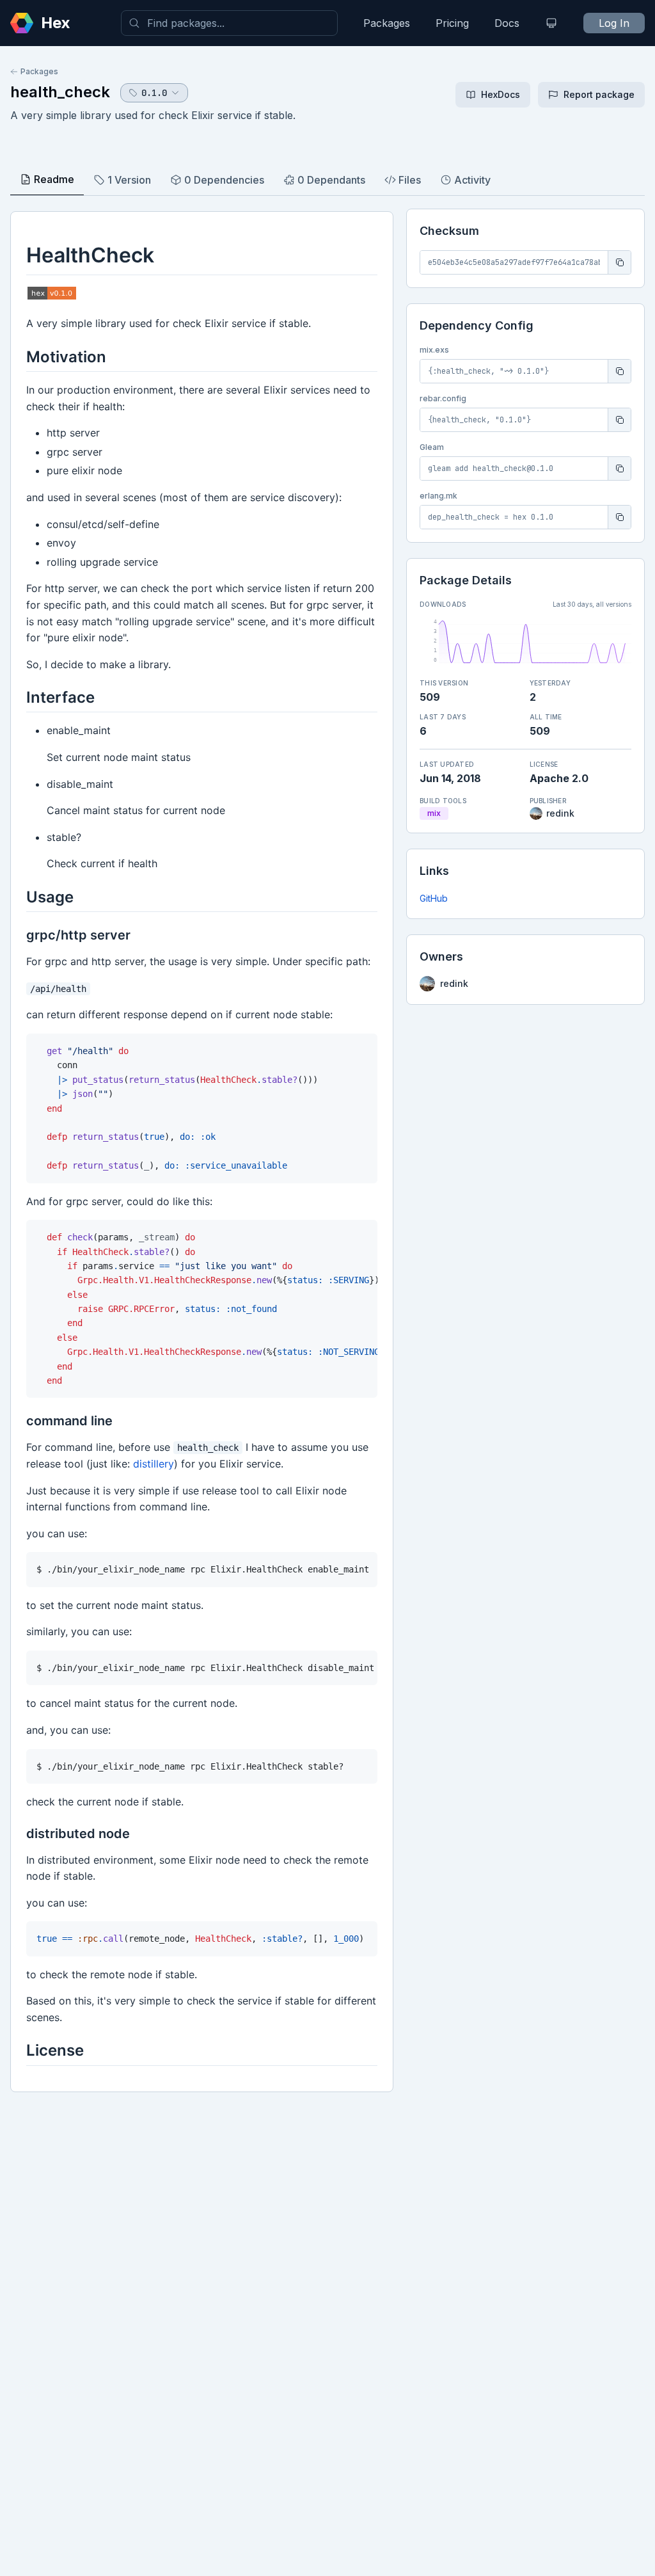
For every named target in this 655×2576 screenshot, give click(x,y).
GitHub (434, 898)
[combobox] (229, 23)
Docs (507, 23)
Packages (387, 23)
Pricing (452, 23)
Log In (614, 23)
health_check (60, 92)
